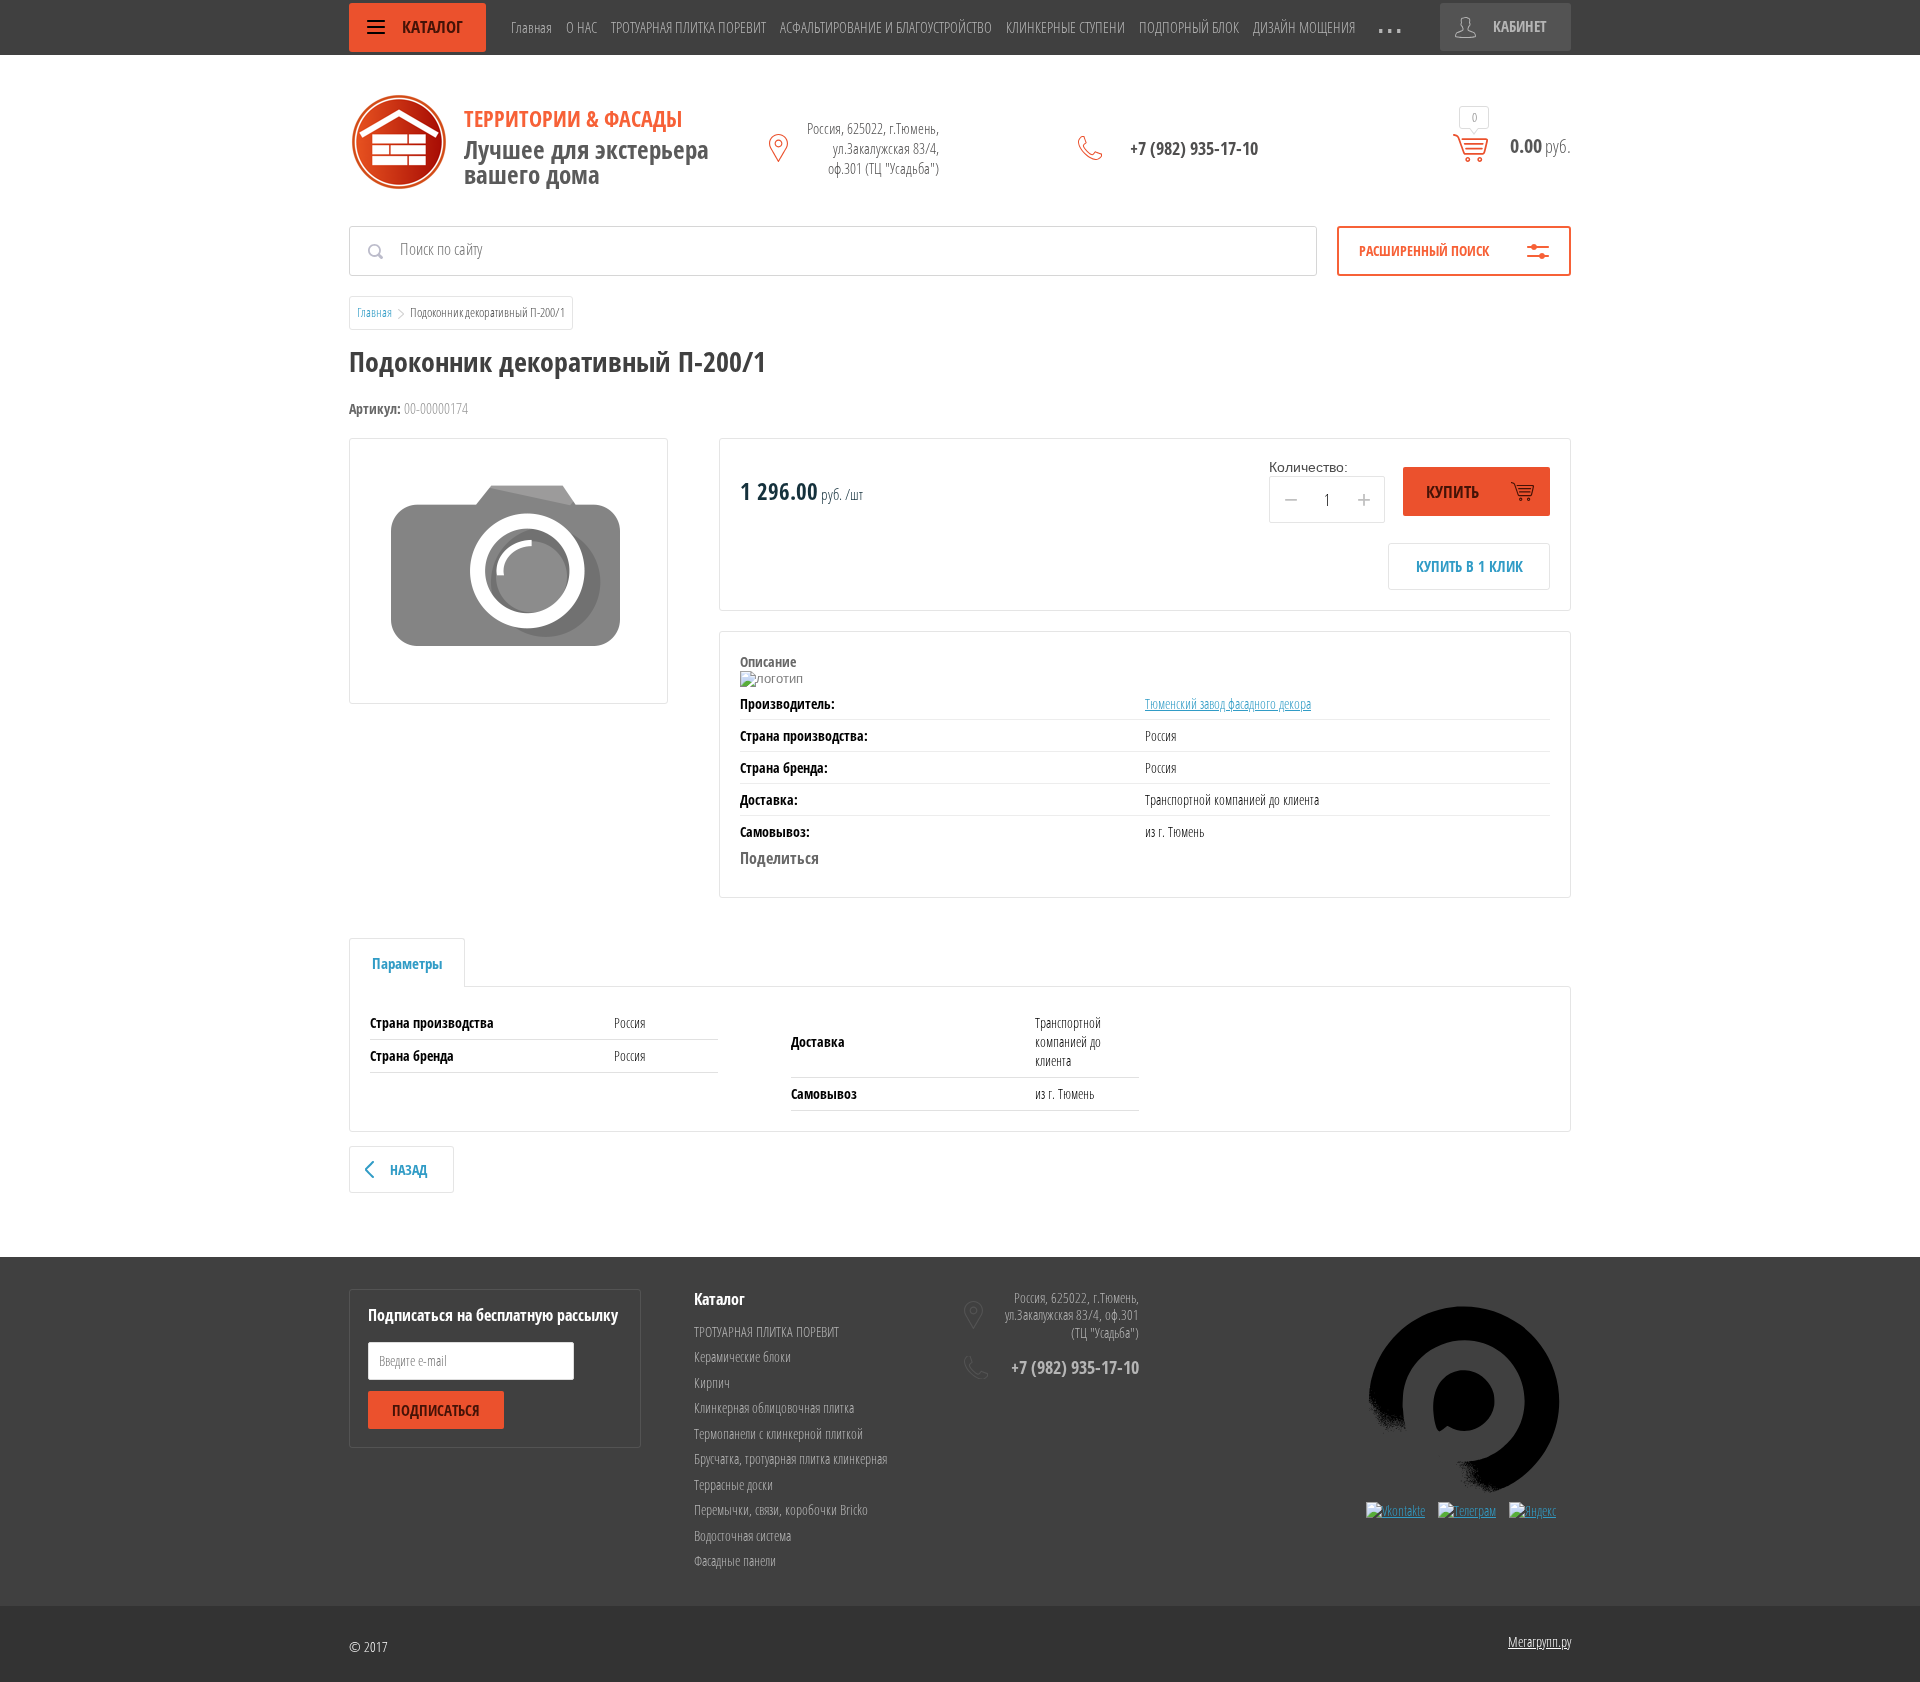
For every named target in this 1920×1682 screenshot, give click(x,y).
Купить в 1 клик (1469, 566)
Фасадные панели (735, 1560)
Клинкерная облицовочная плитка (774, 1407)
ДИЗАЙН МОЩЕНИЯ (1304, 27)
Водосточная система (742, 1535)
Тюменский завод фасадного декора (1228, 703)
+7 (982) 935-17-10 (1194, 148)
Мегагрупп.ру (1539, 1641)
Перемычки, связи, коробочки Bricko (781, 1509)
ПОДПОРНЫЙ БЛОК (1189, 27)
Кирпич (712, 1382)
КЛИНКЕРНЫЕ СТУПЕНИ (1065, 27)
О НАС (581, 27)
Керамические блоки (742, 1356)
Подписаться (436, 1410)
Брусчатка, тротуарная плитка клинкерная (790, 1458)
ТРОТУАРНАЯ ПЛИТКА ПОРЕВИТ (688, 27)
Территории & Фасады (573, 118)
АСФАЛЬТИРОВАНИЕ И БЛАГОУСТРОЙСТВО (886, 27)
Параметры (407, 963)
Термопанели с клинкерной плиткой (778, 1433)
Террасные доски (733, 1484)
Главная (531, 27)
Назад (408, 1169)
